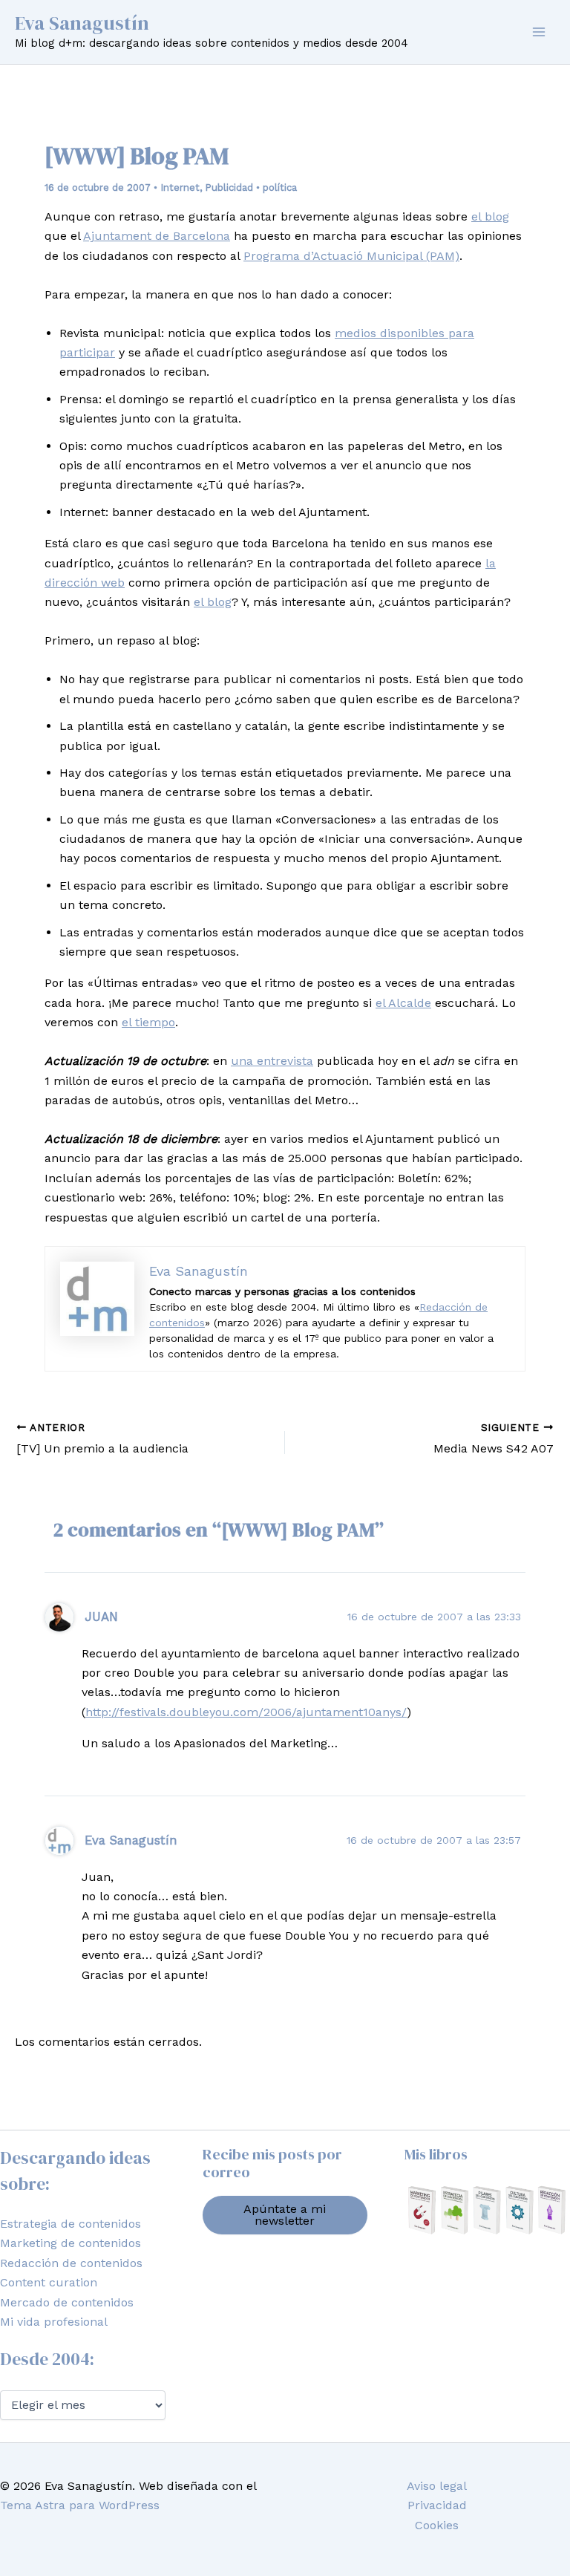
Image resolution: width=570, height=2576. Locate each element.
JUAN (101, 1617)
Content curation (49, 2282)
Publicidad (229, 188)
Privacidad (437, 2505)
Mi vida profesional (54, 2322)
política (280, 188)
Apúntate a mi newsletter (285, 2215)
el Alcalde (403, 1003)
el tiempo (148, 1022)
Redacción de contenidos (71, 2263)
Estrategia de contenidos (71, 2224)
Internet (180, 188)
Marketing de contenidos (71, 2243)
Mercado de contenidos (67, 2302)
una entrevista (272, 1061)
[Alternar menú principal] (539, 32)
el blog (490, 216)
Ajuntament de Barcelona (157, 236)
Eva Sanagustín (82, 23)
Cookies (437, 2525)
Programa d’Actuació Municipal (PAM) (351, 256)
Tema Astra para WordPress (80, 2505)
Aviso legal (437, 2486)
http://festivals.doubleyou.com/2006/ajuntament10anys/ (246, 1712)
